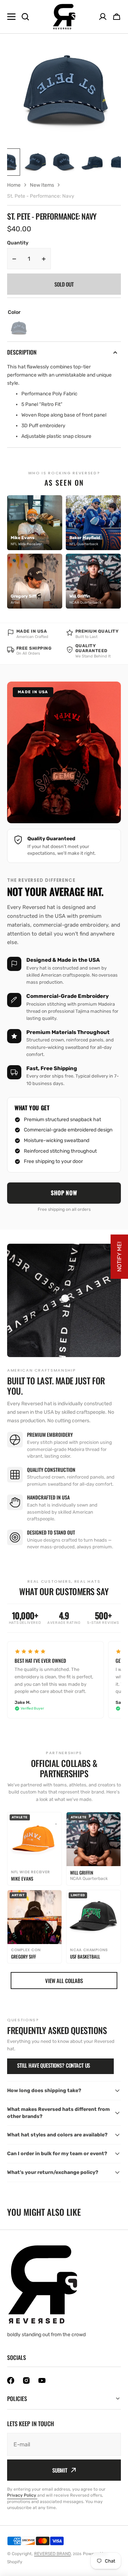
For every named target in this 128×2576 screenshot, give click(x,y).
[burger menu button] (11, 17)
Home (14, 185)
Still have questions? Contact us (54, 2065)
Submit (60, 2470)
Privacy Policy (22, 2495)
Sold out (64, 284)
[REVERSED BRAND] (64, 17)
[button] (117, 17)
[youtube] (42, 2380)
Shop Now (64, 1193)
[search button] (25, 17)
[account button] (103, 17)
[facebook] (11, 2380)
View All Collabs (64, 1981)
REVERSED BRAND (52, 2554)
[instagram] (26, 2380)
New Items (42, 185)
